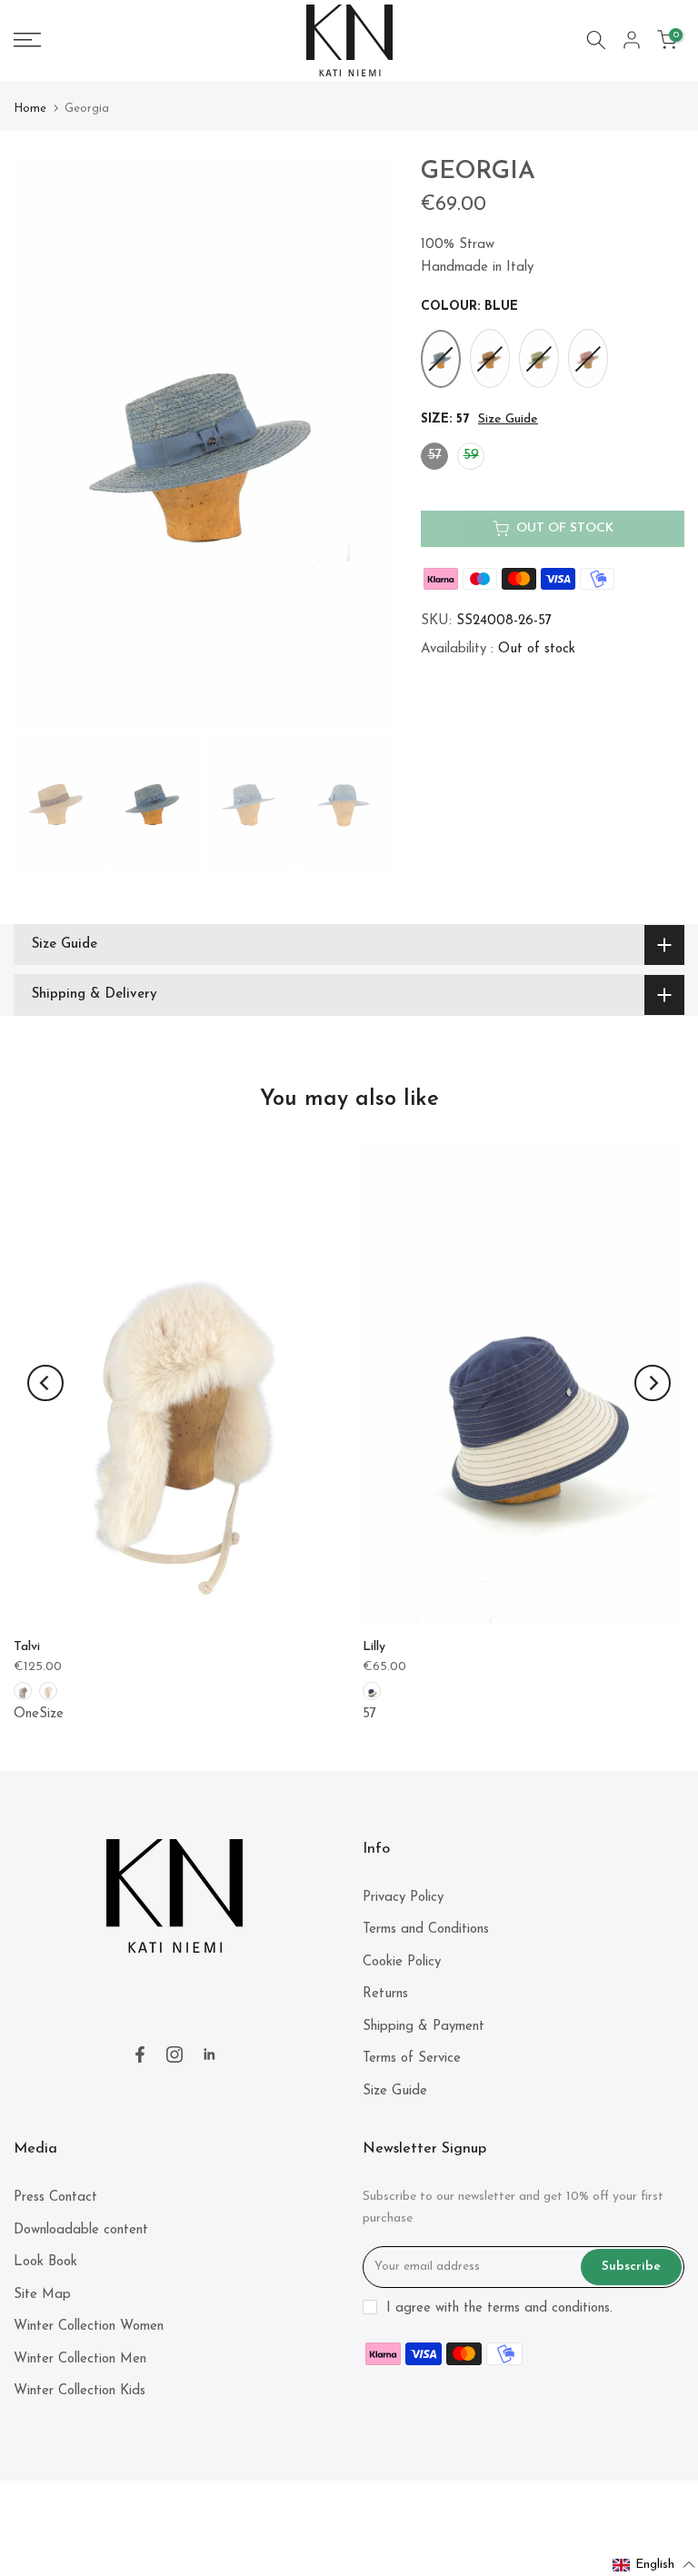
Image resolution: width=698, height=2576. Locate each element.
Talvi (27, 1647)
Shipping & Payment (424, 2027)
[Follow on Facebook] (140, 2054)
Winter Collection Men (80, 2359)
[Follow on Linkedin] (209, 2054)
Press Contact (55, 2198)
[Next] (653, 1383)
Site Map (42, 2295)
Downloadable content (81, 2230)
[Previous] (45, 1383)
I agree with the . (499, 2308)
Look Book (45, 2262)
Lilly (374, 1647)
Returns (385, 1994)
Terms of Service (412, 2059)
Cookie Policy (402, 1962)
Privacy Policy (403, 1898)
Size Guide (508, 419)
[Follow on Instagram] (174, 2054)
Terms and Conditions (426, 1930)
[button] (654, 2565)
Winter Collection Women (89, 2327)
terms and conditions (548, 2308)
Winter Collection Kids (80, 2391)
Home (30, 109)
